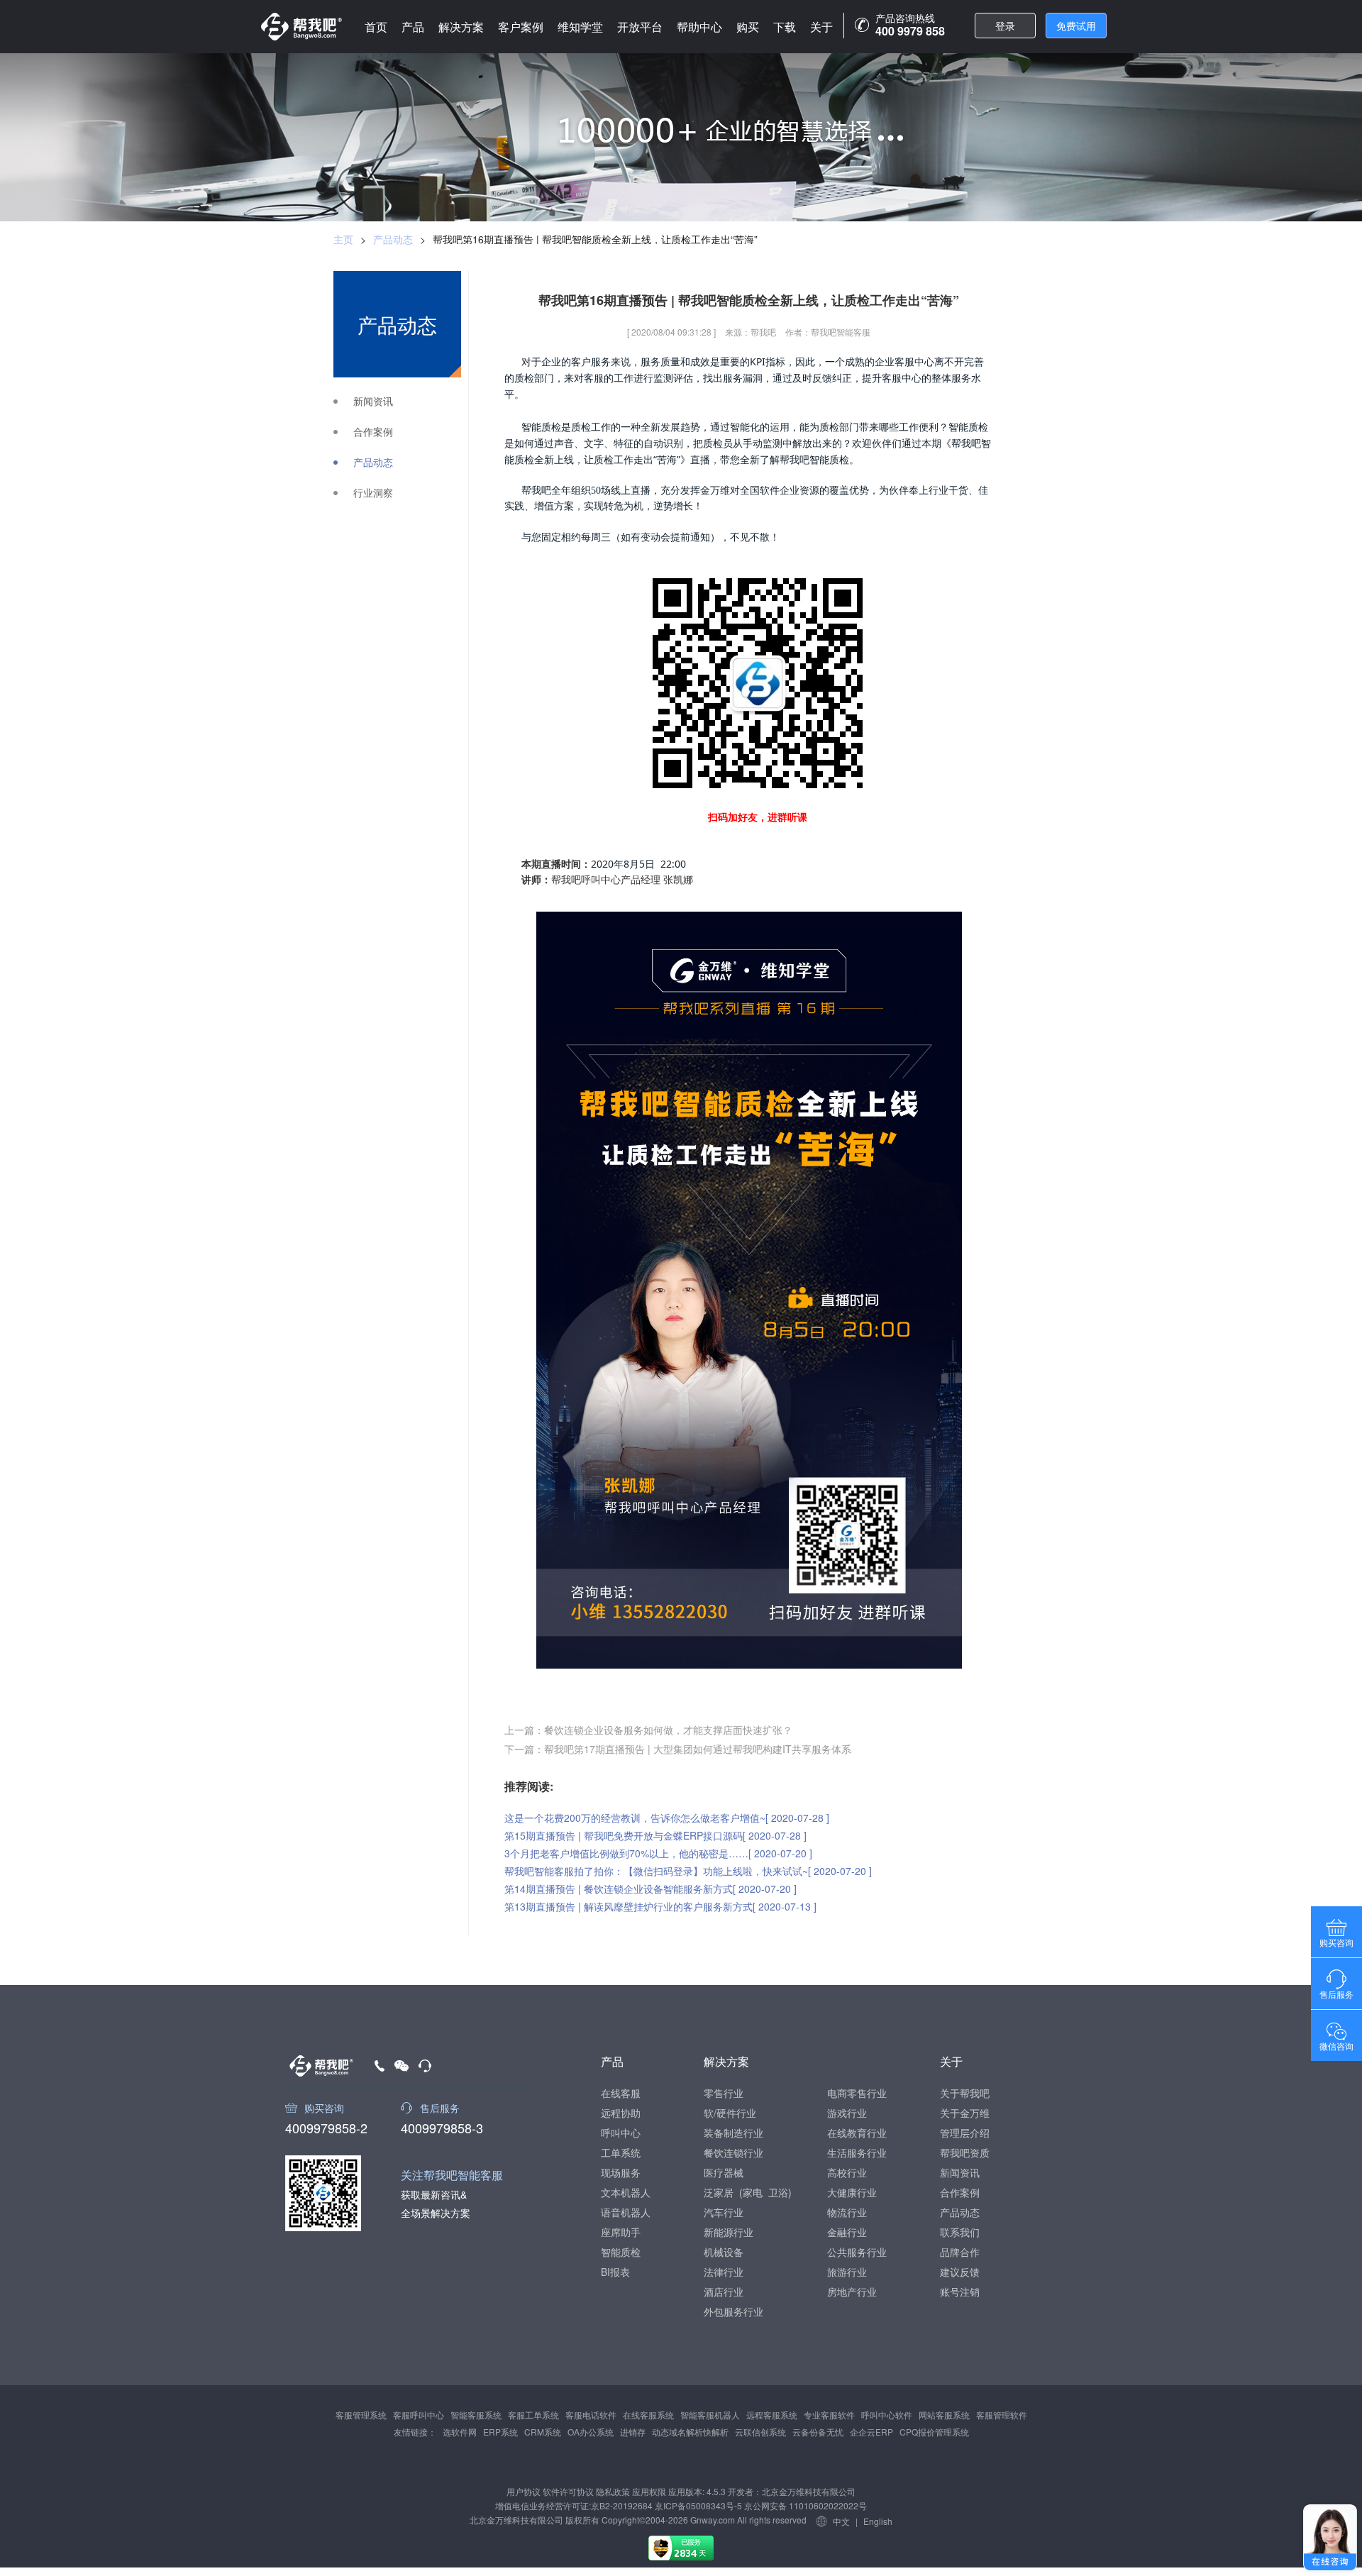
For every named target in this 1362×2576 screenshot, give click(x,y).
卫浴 (778, 2192)
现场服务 (621, 2172)
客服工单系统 (533, 2415)
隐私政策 (613, 2491)
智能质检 (621, 2252)
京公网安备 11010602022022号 (804, 2505)
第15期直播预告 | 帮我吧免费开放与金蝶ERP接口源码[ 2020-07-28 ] (655, 1835)
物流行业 (847, 2212)
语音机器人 (626, 2212)
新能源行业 (729, 2232)
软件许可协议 (568, 2491)
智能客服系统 (476, 2415)
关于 (821, 27)
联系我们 (960, 2232)
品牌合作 (960, 2252)
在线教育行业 (857, 2133)
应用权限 (649, 2491)
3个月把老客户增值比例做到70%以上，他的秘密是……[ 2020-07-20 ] (658, 1853)
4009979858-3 (442, 2126)
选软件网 (460, 2432)
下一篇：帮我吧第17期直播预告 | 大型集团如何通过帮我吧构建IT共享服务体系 (678, 1749)
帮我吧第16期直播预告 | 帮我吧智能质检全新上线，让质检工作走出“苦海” (595, 239)
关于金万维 (965, 2113)
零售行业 (724, 2093)
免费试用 (1076, 26)
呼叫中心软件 (887, 2415)
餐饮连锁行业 (733, 2152)
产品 (413, 27)
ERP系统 (500, 2432)
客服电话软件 (591, 2415)
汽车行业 (724, 2212)
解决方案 (461, 27)
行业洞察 (373, 493)
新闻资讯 (373, 401)
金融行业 (847, 2232)
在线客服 (621, 2093)
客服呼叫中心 (419, 2415)
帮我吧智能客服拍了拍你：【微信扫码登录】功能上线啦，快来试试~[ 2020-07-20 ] (688, 1871)
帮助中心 (699, 27)
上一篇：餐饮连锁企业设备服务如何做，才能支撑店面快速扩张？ (648, 1730)
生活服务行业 (857, 2152)
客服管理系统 (361, 2415)
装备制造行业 (733, 2133)
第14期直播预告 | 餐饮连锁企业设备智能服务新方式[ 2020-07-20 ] (650, 1889)
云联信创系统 (760, 2432)
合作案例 (373, 432)
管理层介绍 (965, 2133)
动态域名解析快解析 (690, 2432)
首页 (376, 27)
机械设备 (724, 2252)
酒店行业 (724, 2292)
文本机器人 (626, 2192)
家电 (753, 2192)
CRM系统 (543, 2432)
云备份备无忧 (818, 2432)
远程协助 (621, 2113)
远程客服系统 (772, 2415)
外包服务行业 (733, 2311)
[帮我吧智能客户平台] (301, 27)
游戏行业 (847, 2113)
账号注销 (960, 2292)
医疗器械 (724, 2172)
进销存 (633, 2432)
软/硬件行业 (730, 2113)
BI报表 (615, 2272)
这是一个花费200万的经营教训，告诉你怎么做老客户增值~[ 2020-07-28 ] (667, 1818)
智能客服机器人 (710, 2415)
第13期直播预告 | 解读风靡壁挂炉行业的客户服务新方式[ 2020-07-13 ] (660, 1906)
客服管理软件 (1002, 2415)
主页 (343, 239)
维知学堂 (580, 27)
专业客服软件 (829, 2415)
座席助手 (621, 2232)
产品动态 (393, 239)
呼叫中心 (621, 2133)
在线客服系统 (648, 2415)
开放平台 (640, 27)
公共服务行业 (857, 2252)
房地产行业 (852, 2292)
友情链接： (415, 2432)
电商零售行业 (857, 2093)
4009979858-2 (326, 2126)
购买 (748, 27)
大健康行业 (852, 2192)
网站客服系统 (944, 2415)
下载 (785, 27)
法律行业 (724, 2272)
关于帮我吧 (965, 2093)
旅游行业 (847, 2272)
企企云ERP (871, 2432)
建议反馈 (960, 2272)
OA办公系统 (591, 2432)
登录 (1005, 26)
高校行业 (847, 2172)
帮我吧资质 (965, 2152)
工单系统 (621, 2152)
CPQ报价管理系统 (934, 2432)
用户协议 (524, 2491)
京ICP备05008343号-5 (698, 2505)
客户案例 (521, 27)
